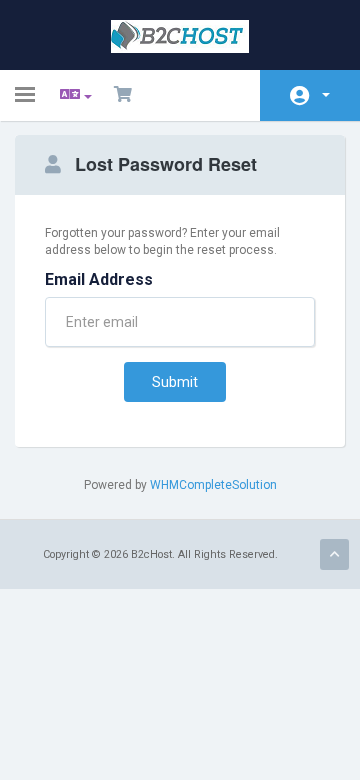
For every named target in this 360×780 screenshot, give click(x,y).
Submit (175, 382)
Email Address (99, 279)
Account (310, 95)
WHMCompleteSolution (213, 485)
